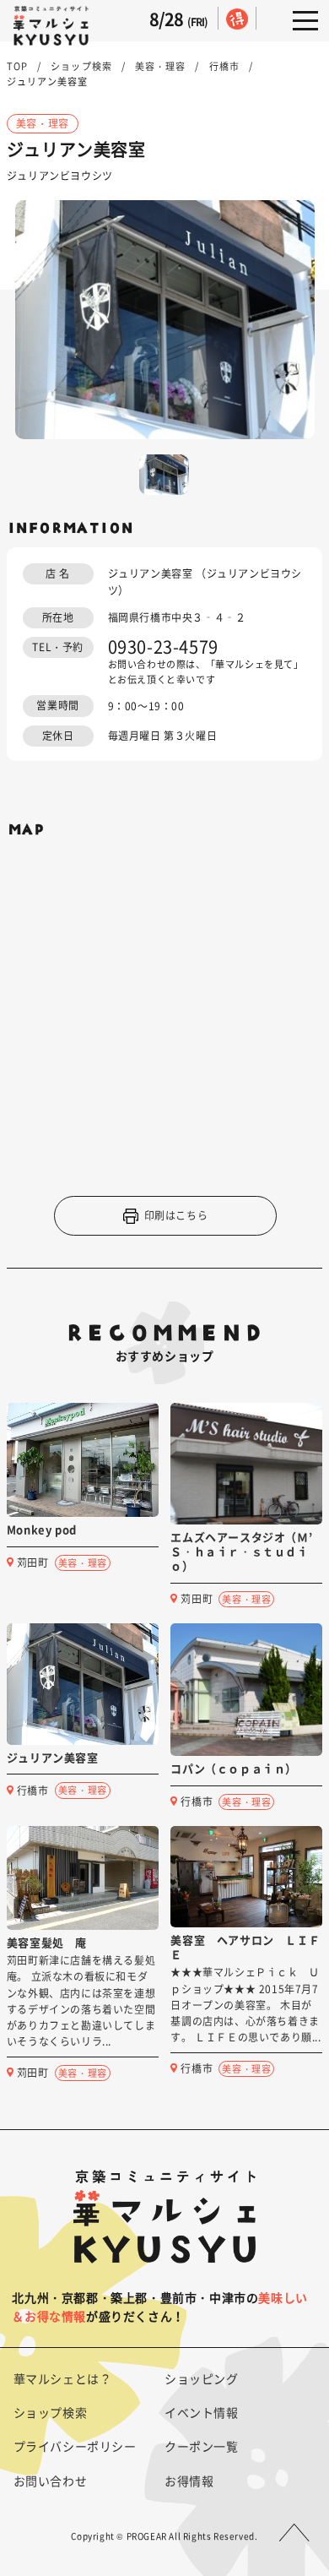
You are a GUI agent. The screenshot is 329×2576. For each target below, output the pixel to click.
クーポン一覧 (202, 2446)
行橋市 (224, 66)
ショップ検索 (81, 66)
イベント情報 (202, 2412)
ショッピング (202, 2378)
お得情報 (189, 2481)
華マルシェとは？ (63, 2378)
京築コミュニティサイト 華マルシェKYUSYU (51, 26)
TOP (17, 66)
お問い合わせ (51, 2481)
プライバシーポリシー (75, 2446)
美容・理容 (161, 66)
